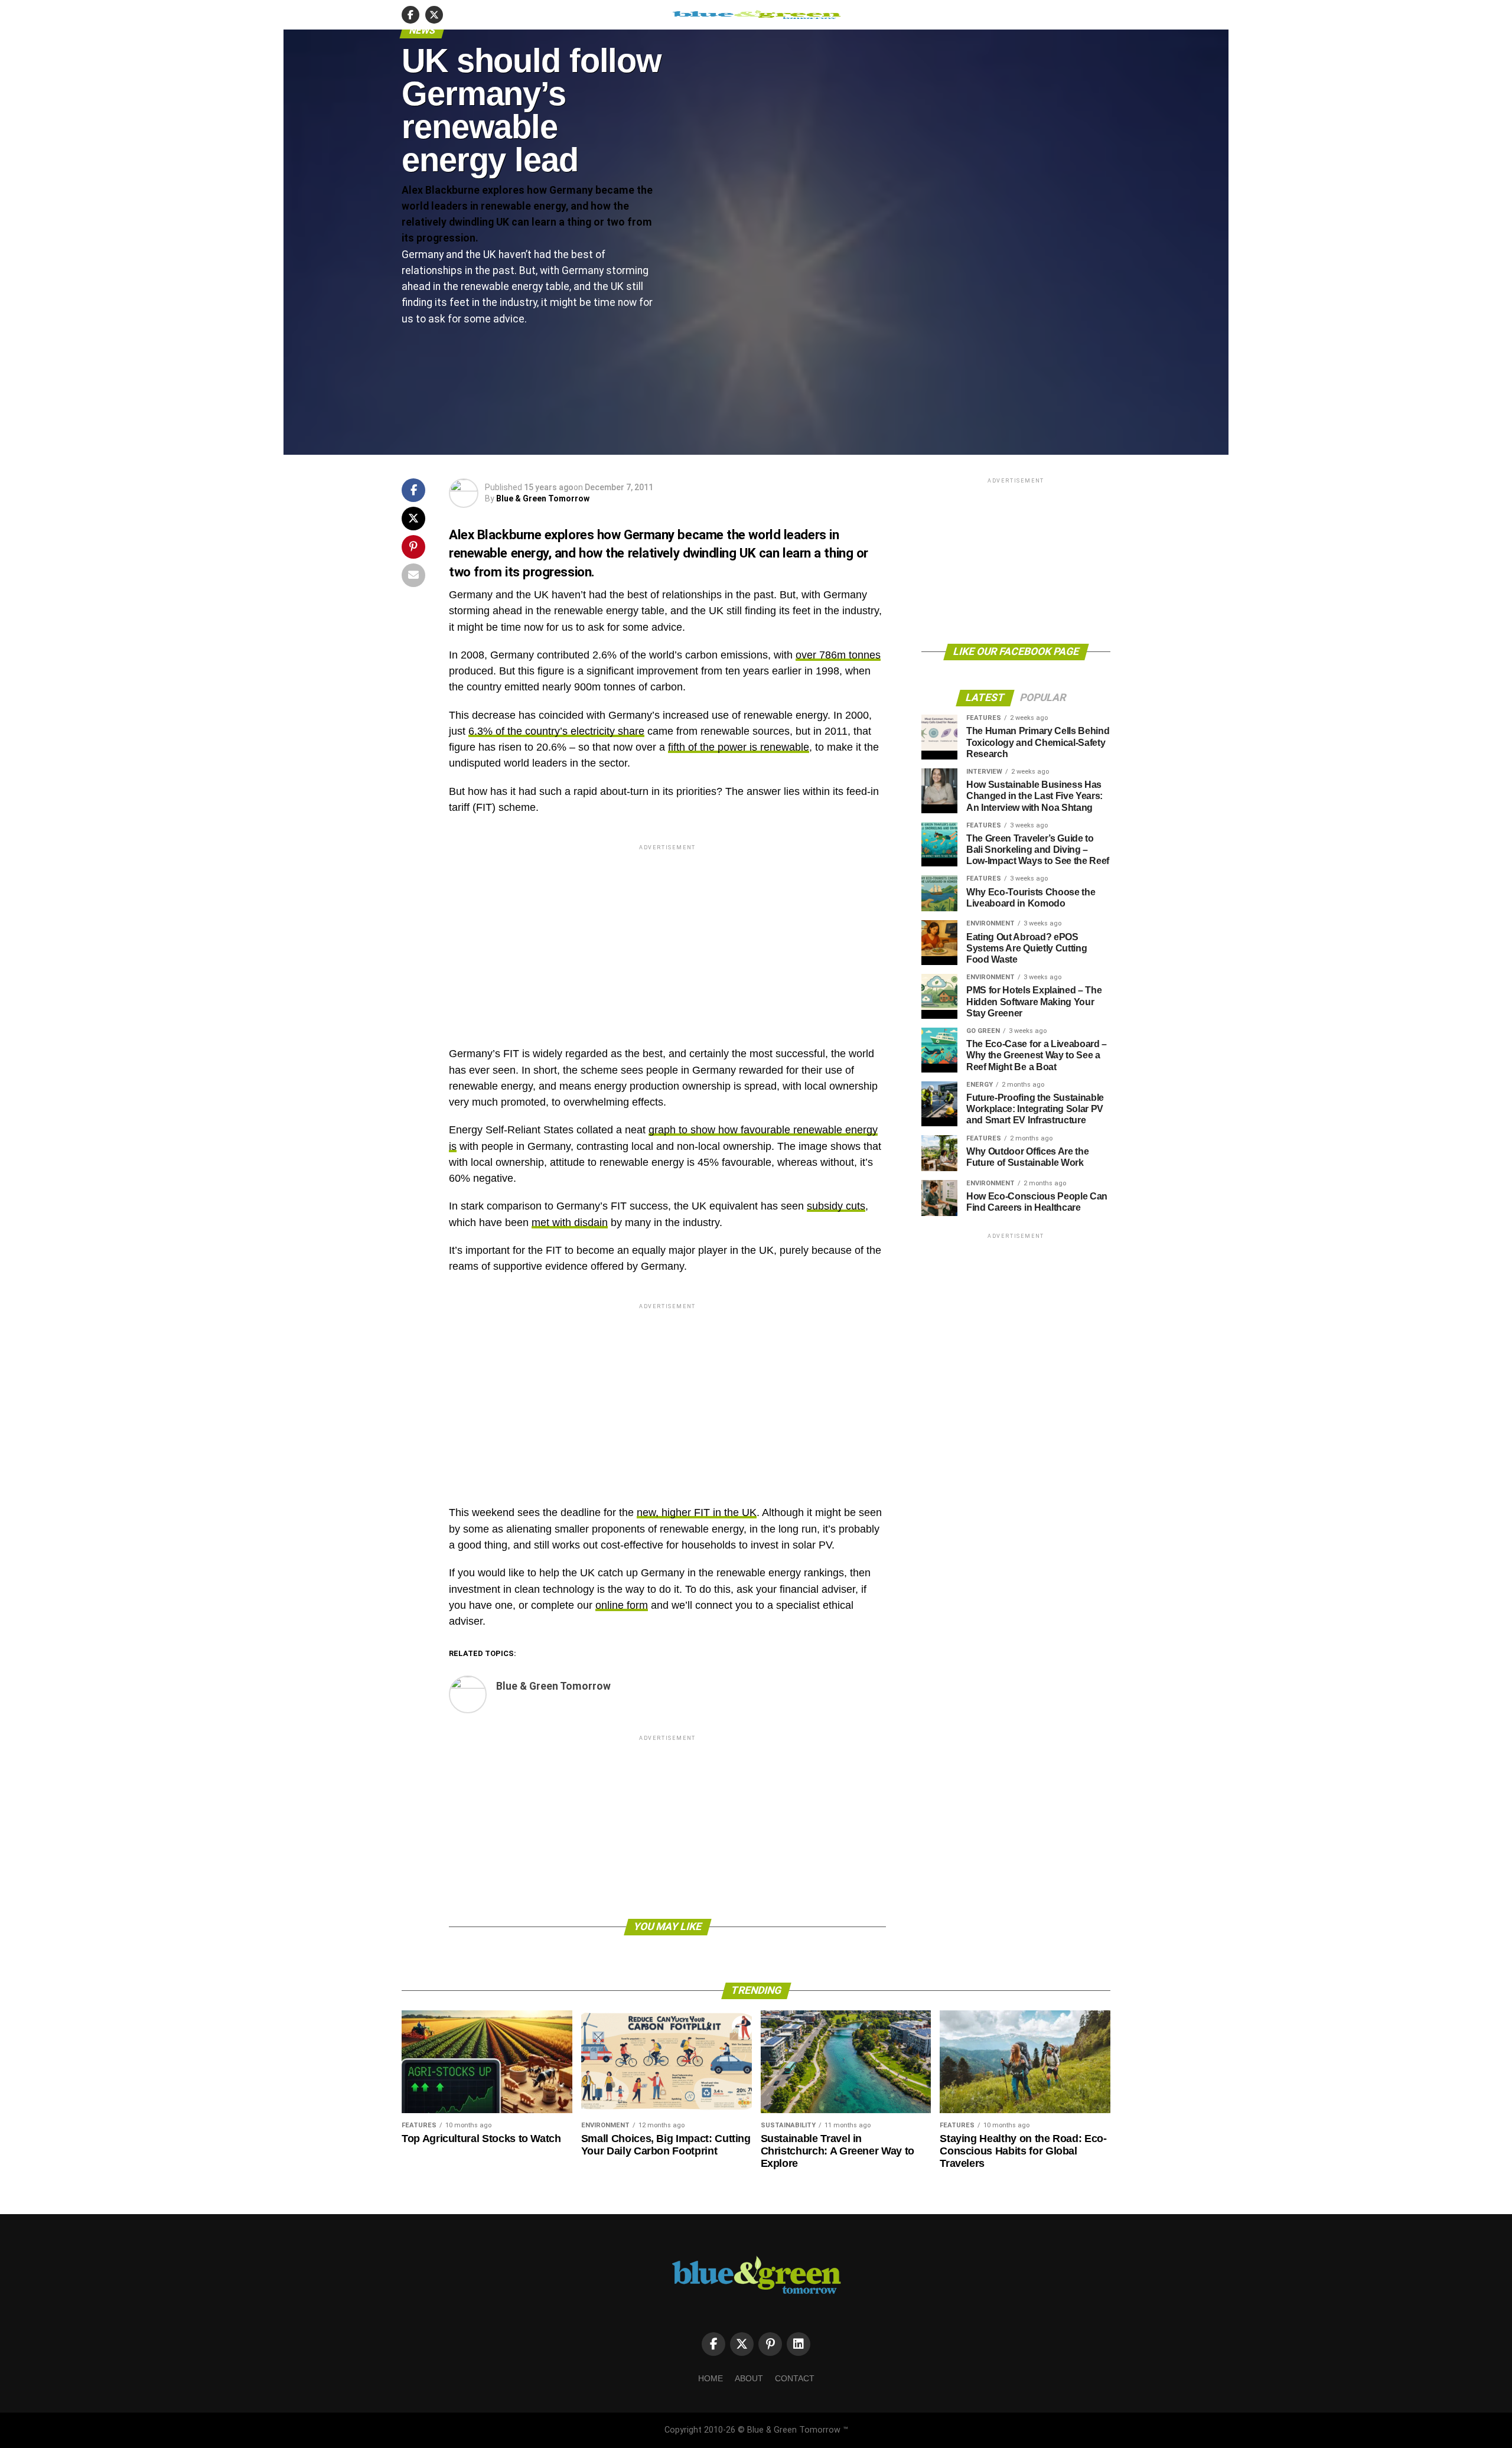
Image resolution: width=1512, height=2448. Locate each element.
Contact (795, 2378)
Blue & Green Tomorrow (543, 498)
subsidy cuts (836, 1206)
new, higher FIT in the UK (697, 1513)
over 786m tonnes (838, 655)
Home (711, 2378)
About (749, 2378)
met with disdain (570, 1223)
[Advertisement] (667, 935)
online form (622, 1605)
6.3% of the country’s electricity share (556, 731)
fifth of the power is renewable (739, 747)
